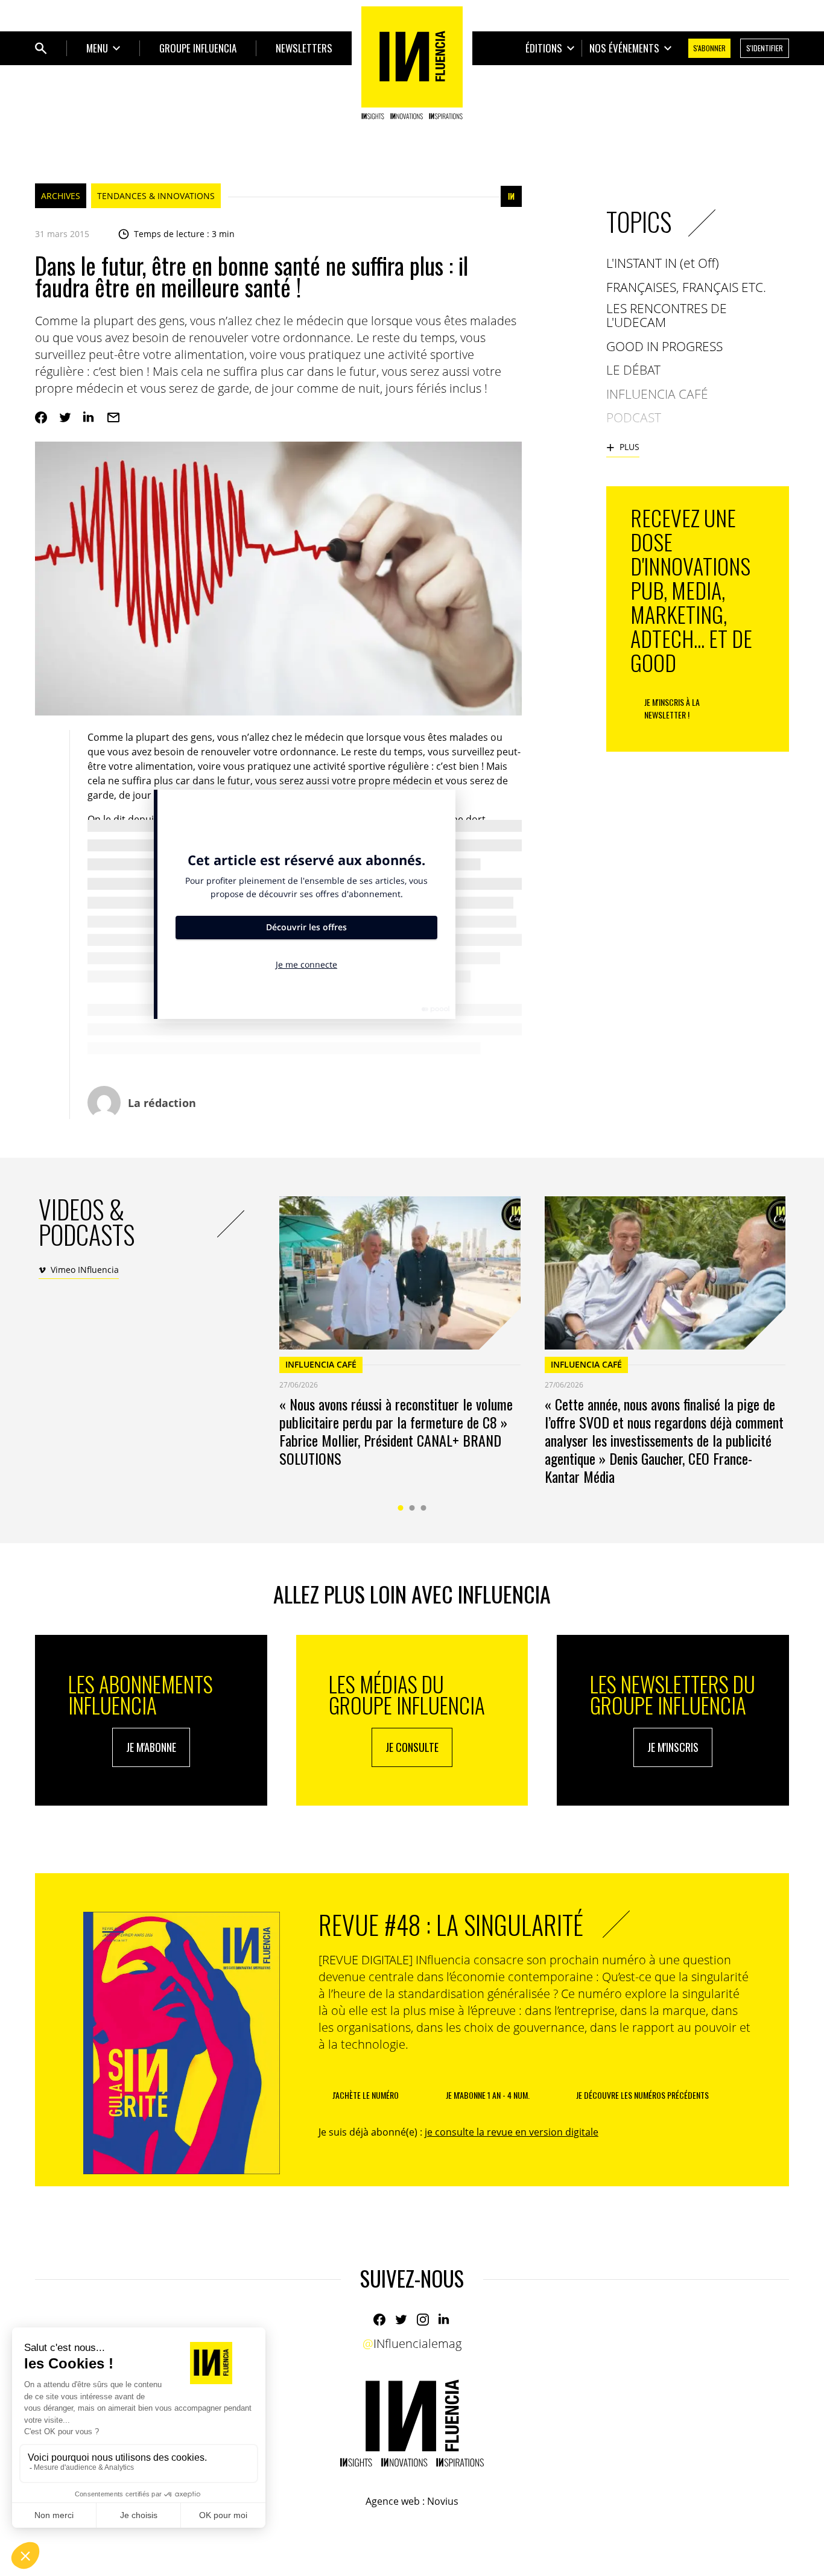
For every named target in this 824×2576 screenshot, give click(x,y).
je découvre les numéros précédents (642, 2095)
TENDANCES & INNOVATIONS (156, 196)
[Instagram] (423, 2320)
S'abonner (709, 48)
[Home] (412, 63)
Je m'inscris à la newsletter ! (672, 708)
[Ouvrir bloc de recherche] (41, 48)
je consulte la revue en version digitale (512, 2132)
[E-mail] (113, 417)
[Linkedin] (89, 417)
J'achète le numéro (366, 2095)
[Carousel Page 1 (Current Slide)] (401, 1508)
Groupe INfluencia (198, 48)
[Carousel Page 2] (412, 1508)
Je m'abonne (151, 1747)
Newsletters (304, 48)
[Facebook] (41, 417)
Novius (443, 2501)
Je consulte (412, 1747)
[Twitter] (65, 417)
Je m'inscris (673, 1747)
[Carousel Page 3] (424, 1508)
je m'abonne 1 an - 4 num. (488, 2095)
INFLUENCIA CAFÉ (321, 1364)
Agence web (393, 2501)
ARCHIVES (61, 196)
